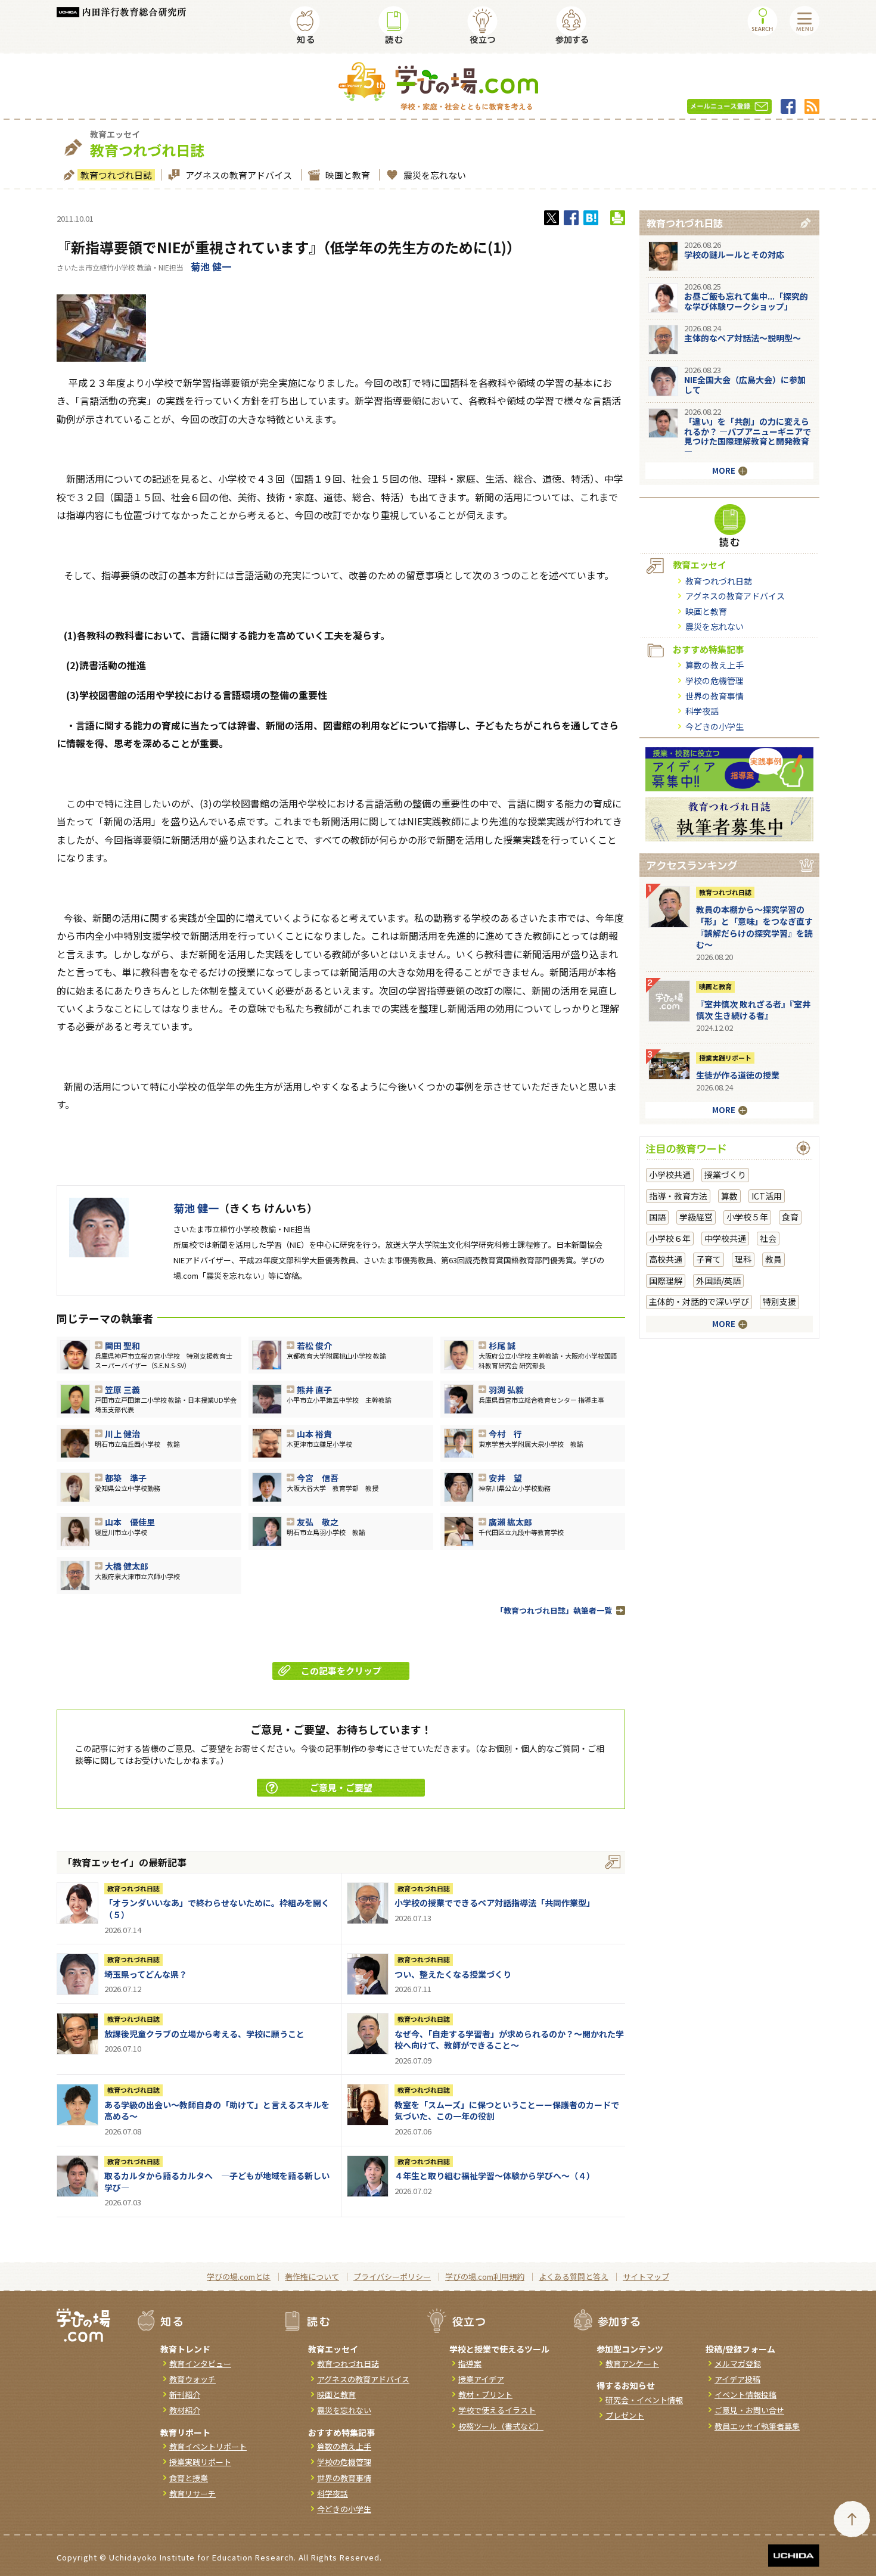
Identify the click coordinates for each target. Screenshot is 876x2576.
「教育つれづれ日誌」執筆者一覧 (554, 1610)
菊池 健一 (211, 266)
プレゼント (625, 2415)
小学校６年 (670, 1238)
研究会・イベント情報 (644, 2400)
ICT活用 (767, 1196)
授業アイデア (481, 2379)
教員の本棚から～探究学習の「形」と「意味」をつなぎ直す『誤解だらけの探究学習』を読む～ (754, 927)
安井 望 (505, 1478)
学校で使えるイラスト (497, 2410)
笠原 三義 (122, 1390)
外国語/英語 (718, 1281)
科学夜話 (702, 711)
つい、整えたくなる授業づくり (453, 1974)
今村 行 (505, 1434)
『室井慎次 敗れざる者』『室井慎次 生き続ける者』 (753, 1010)
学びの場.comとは (239, 2277)
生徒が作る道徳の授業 (738, 1075)
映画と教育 (348, 175)
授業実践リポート (725, 1058)
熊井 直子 (314, 1390)
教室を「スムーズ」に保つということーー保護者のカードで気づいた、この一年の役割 (507, 2111)
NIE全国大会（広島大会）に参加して (745, 385)
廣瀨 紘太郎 (510, 1522)
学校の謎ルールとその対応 (734, 254)
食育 (790, 1217)
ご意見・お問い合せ (749, 2410)
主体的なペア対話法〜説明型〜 (743, 338)
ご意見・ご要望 (341, 1787)
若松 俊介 (314, 1346)
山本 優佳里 (130, 1522)
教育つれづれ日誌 (116, 175)
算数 (729, 1196)
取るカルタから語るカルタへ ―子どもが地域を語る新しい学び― (217, 2182)
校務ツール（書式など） (501, 2426)
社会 (768, 1238)
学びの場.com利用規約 (485, 2277)
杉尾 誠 (502, 1346)
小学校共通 (670, 1174)
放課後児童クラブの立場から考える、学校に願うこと (204, 2034)
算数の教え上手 (715, 665)
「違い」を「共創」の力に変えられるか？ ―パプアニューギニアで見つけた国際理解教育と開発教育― (748, 436)
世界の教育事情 (715, 696)
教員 (774, 1259)
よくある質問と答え (574, 2277)
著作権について (312, 2277)
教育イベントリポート (208, 2446)
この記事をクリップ (341, 1671)
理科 (743, 1259)
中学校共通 (725, 1238)
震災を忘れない (435, 175)
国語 (657, 1217)
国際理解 (666, 1281)
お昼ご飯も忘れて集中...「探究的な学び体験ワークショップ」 (746, 301)
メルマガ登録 (738, 2364)
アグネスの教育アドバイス (239, 175)
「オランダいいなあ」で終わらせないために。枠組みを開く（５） (217, 1909)
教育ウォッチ (192, 2379)
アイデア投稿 (737, 2379)
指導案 (470, 2364)
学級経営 (696, 1217)
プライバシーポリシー (392, 2277)
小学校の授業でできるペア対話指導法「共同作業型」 (495, 1903)
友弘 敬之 (318, 1522)
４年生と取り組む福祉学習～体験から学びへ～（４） (495, 2176)
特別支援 (779, 1301)
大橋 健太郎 (127, 1566)
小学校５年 (747, 1217)
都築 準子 (126, 1478)
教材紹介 (185, 2410)
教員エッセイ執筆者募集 (757, 2426)
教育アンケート (632, 2364)
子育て (709, 1259)
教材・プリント (485, 2395)
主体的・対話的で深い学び (699, 1301)
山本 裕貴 (314, 1434)
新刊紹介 (185, 2395)
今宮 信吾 (318, 1478)
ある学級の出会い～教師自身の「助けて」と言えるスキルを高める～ (217, 2111)
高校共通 (666, 1259)
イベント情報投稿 (745, 2395)
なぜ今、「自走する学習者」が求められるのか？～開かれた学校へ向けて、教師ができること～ (509, 2040)
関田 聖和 (122, 1346)
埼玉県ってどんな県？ (146, 1974)
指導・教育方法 (678, 1196)
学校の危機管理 (715, 680)
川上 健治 (122, 1434)
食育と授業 (189, 2478)
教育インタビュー (200, 2364)
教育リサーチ (192, 2493)
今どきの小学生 (715, 726)
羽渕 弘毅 (506, 1390)
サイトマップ (646, 2277)
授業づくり (725, 1174)
